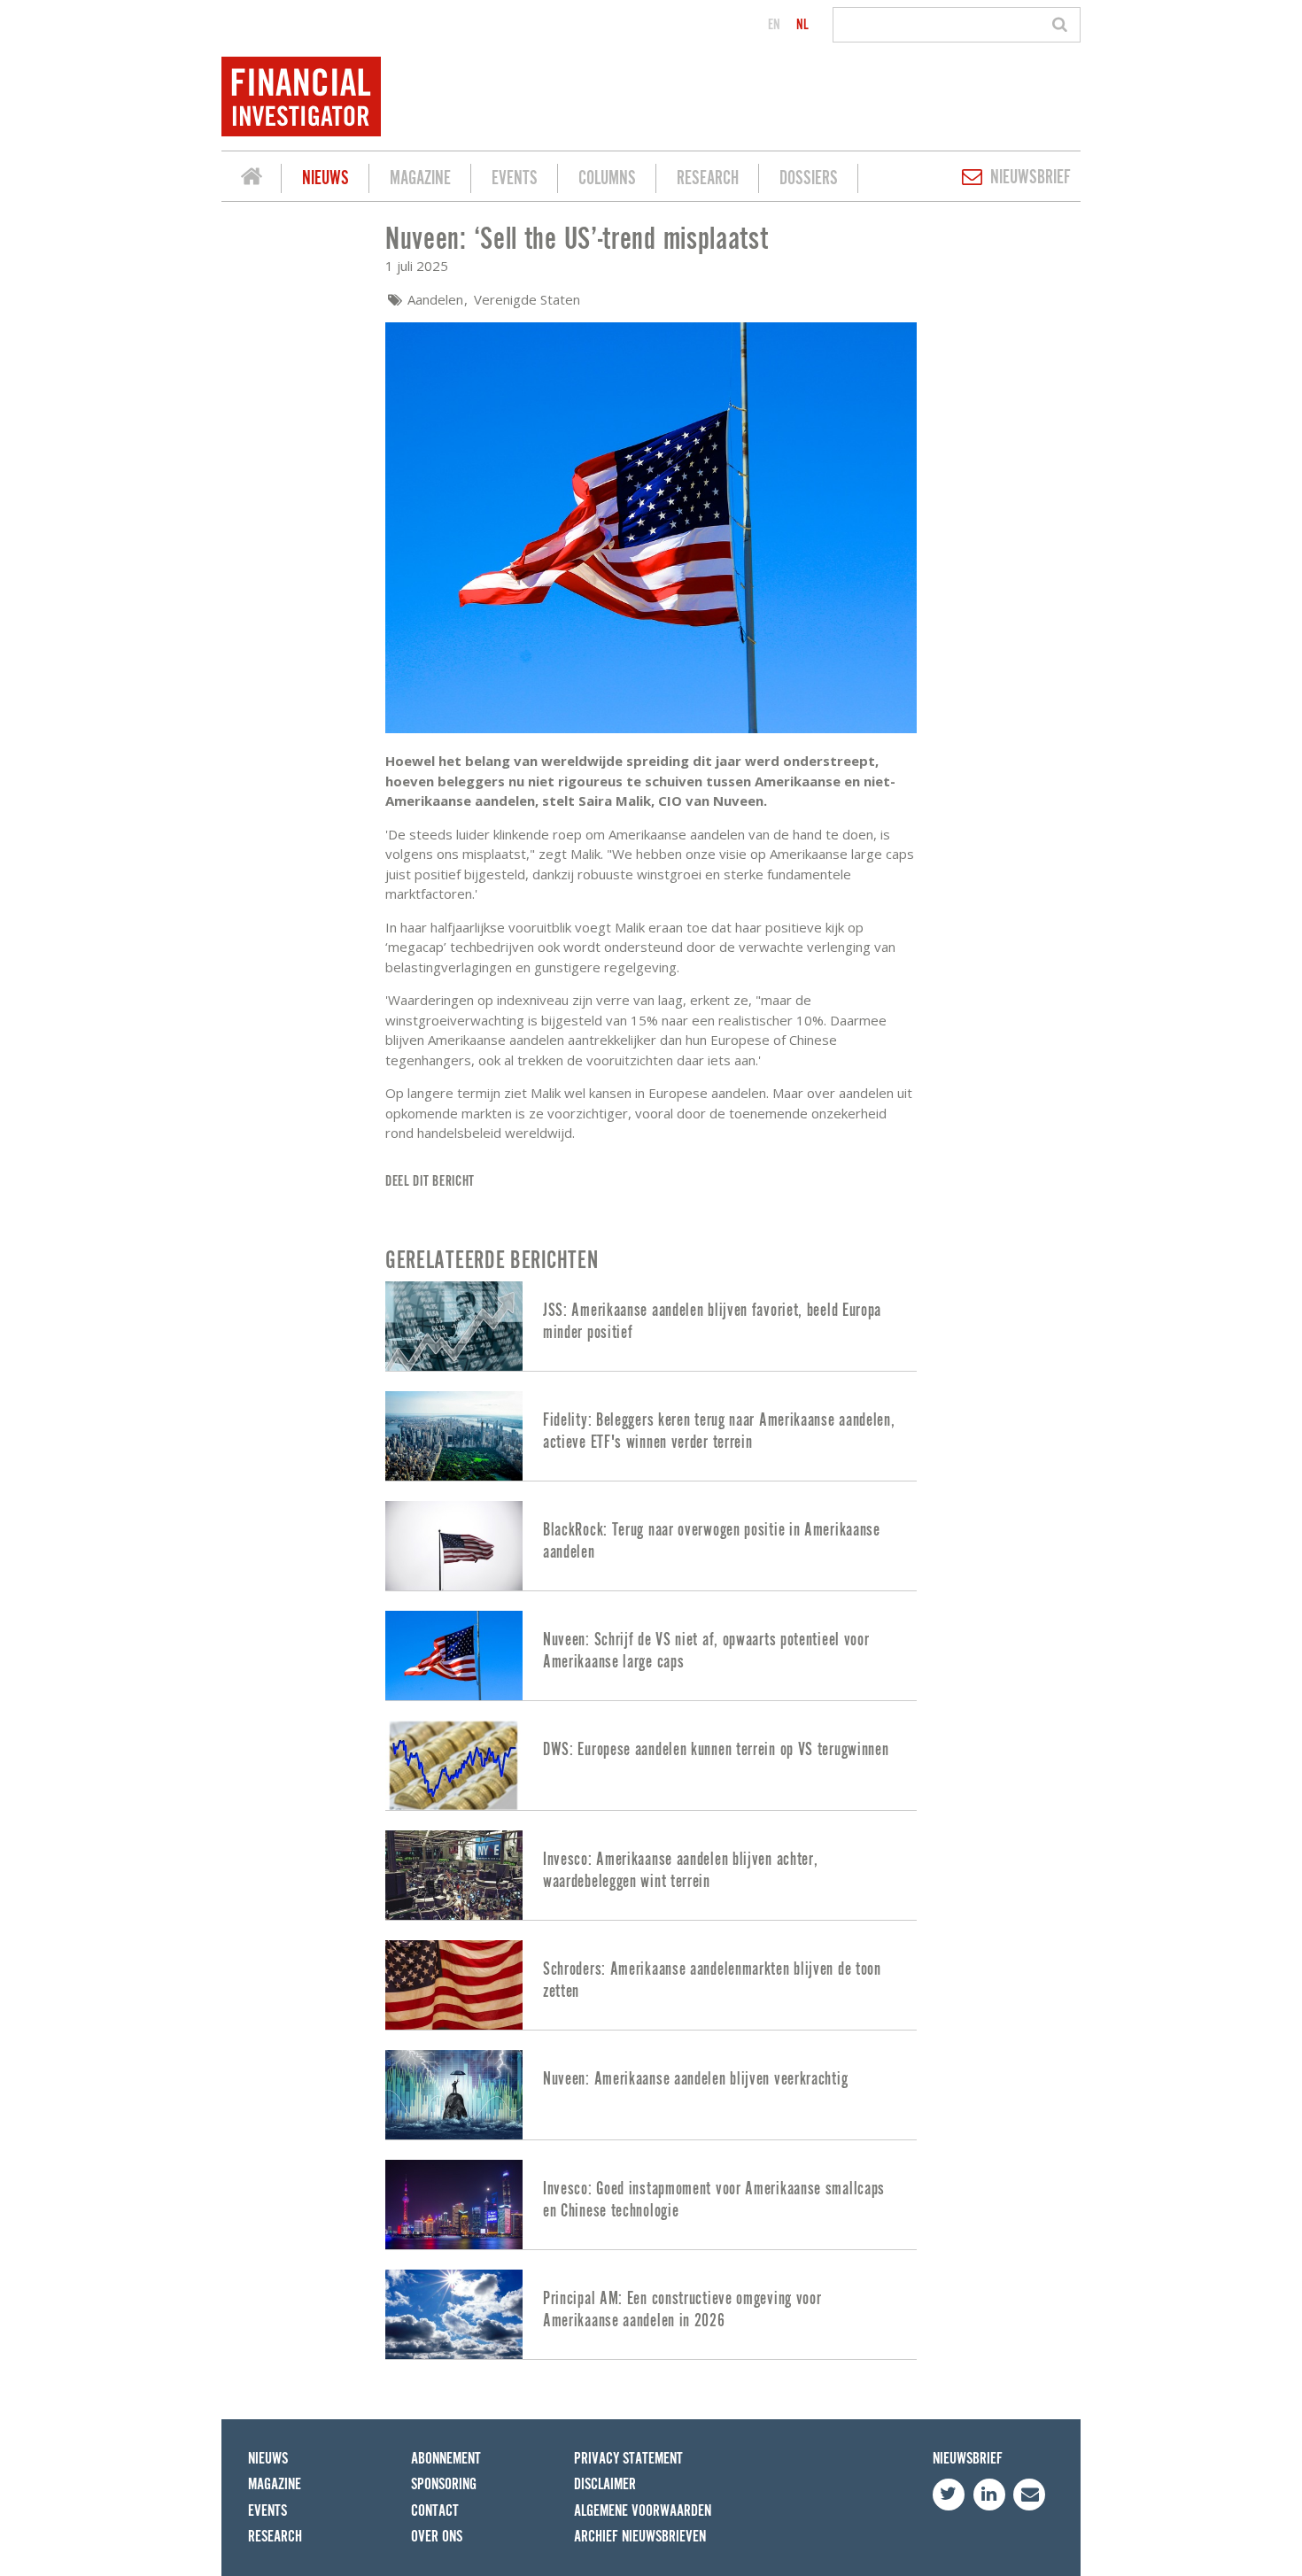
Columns (607, 178)
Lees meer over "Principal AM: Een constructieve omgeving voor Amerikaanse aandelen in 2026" (651, 2314)
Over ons (437, 2537)
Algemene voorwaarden (643, 2511)
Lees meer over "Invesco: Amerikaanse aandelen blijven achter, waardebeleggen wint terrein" (651, 1875)
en (774, 25)
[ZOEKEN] (1062, 25)
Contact (435, 2511)
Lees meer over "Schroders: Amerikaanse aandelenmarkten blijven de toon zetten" (651, 1985)
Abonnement (446, 2459)
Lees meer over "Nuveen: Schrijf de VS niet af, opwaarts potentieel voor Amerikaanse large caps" (651, 1655)
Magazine (420, 178)
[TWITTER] (949, 2495)
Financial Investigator (252, 179)
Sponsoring (444, 2484)
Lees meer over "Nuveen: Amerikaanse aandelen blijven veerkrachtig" (651, 2095)
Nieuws (325, 178)
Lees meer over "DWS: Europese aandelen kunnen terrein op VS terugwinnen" (651, 1765)
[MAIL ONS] (1029, 2495)
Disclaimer (605, 2484)
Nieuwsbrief (1031, 178)
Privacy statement (628, 2459)
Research (708, 178)
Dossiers (809, 178)
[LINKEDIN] (989, 2495)
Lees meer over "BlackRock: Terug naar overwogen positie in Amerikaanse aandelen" (651, 1546)
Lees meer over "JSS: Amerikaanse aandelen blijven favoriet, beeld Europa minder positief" (651, 1326)
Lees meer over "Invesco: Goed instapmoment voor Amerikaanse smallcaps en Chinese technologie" (651, 2205)
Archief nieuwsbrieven (640, 2537)
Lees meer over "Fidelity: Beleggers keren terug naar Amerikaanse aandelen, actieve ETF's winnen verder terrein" (651, 1436)
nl (802, 25)
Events (515, 178)
